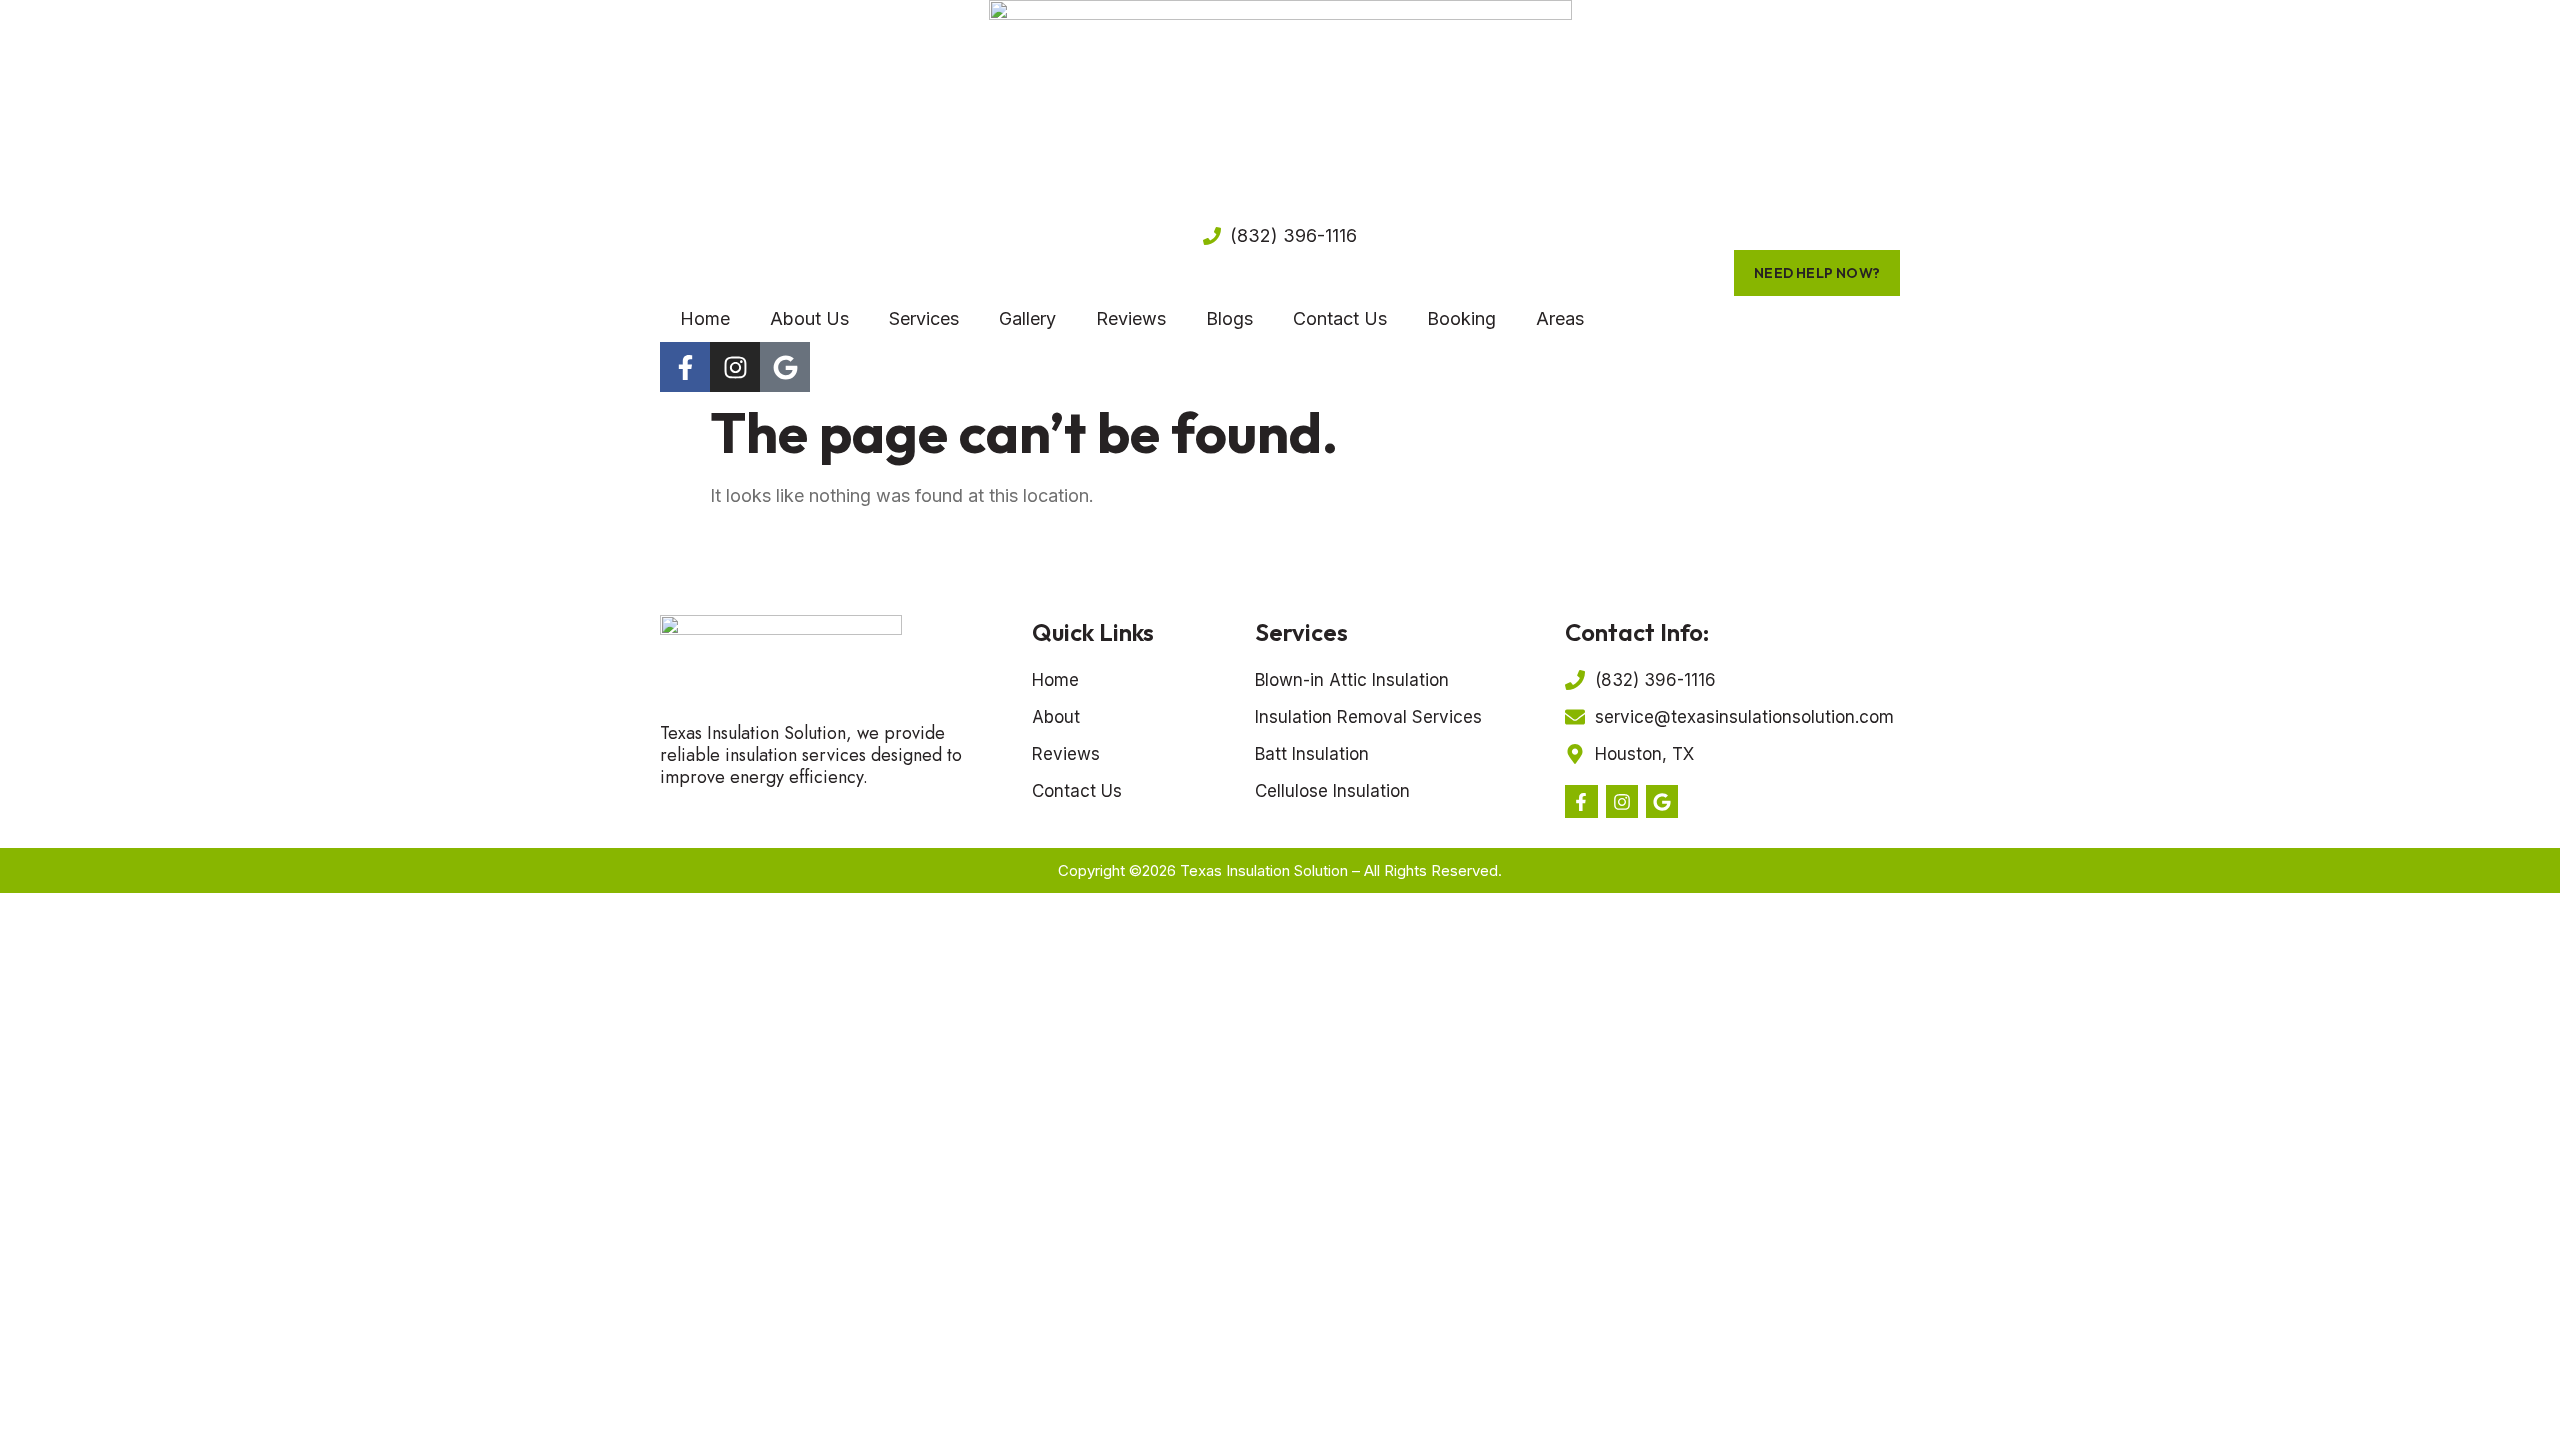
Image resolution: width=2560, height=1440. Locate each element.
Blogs (1229, 318)
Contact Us (1340, 318)
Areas (1560, 318)
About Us (809, 318)
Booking (1461, 318)
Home (705, 318)
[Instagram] (735, 367)
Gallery (1027, 318)
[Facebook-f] (685, 367)
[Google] (785, 367)
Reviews (1131, 318)
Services (924, 318)
